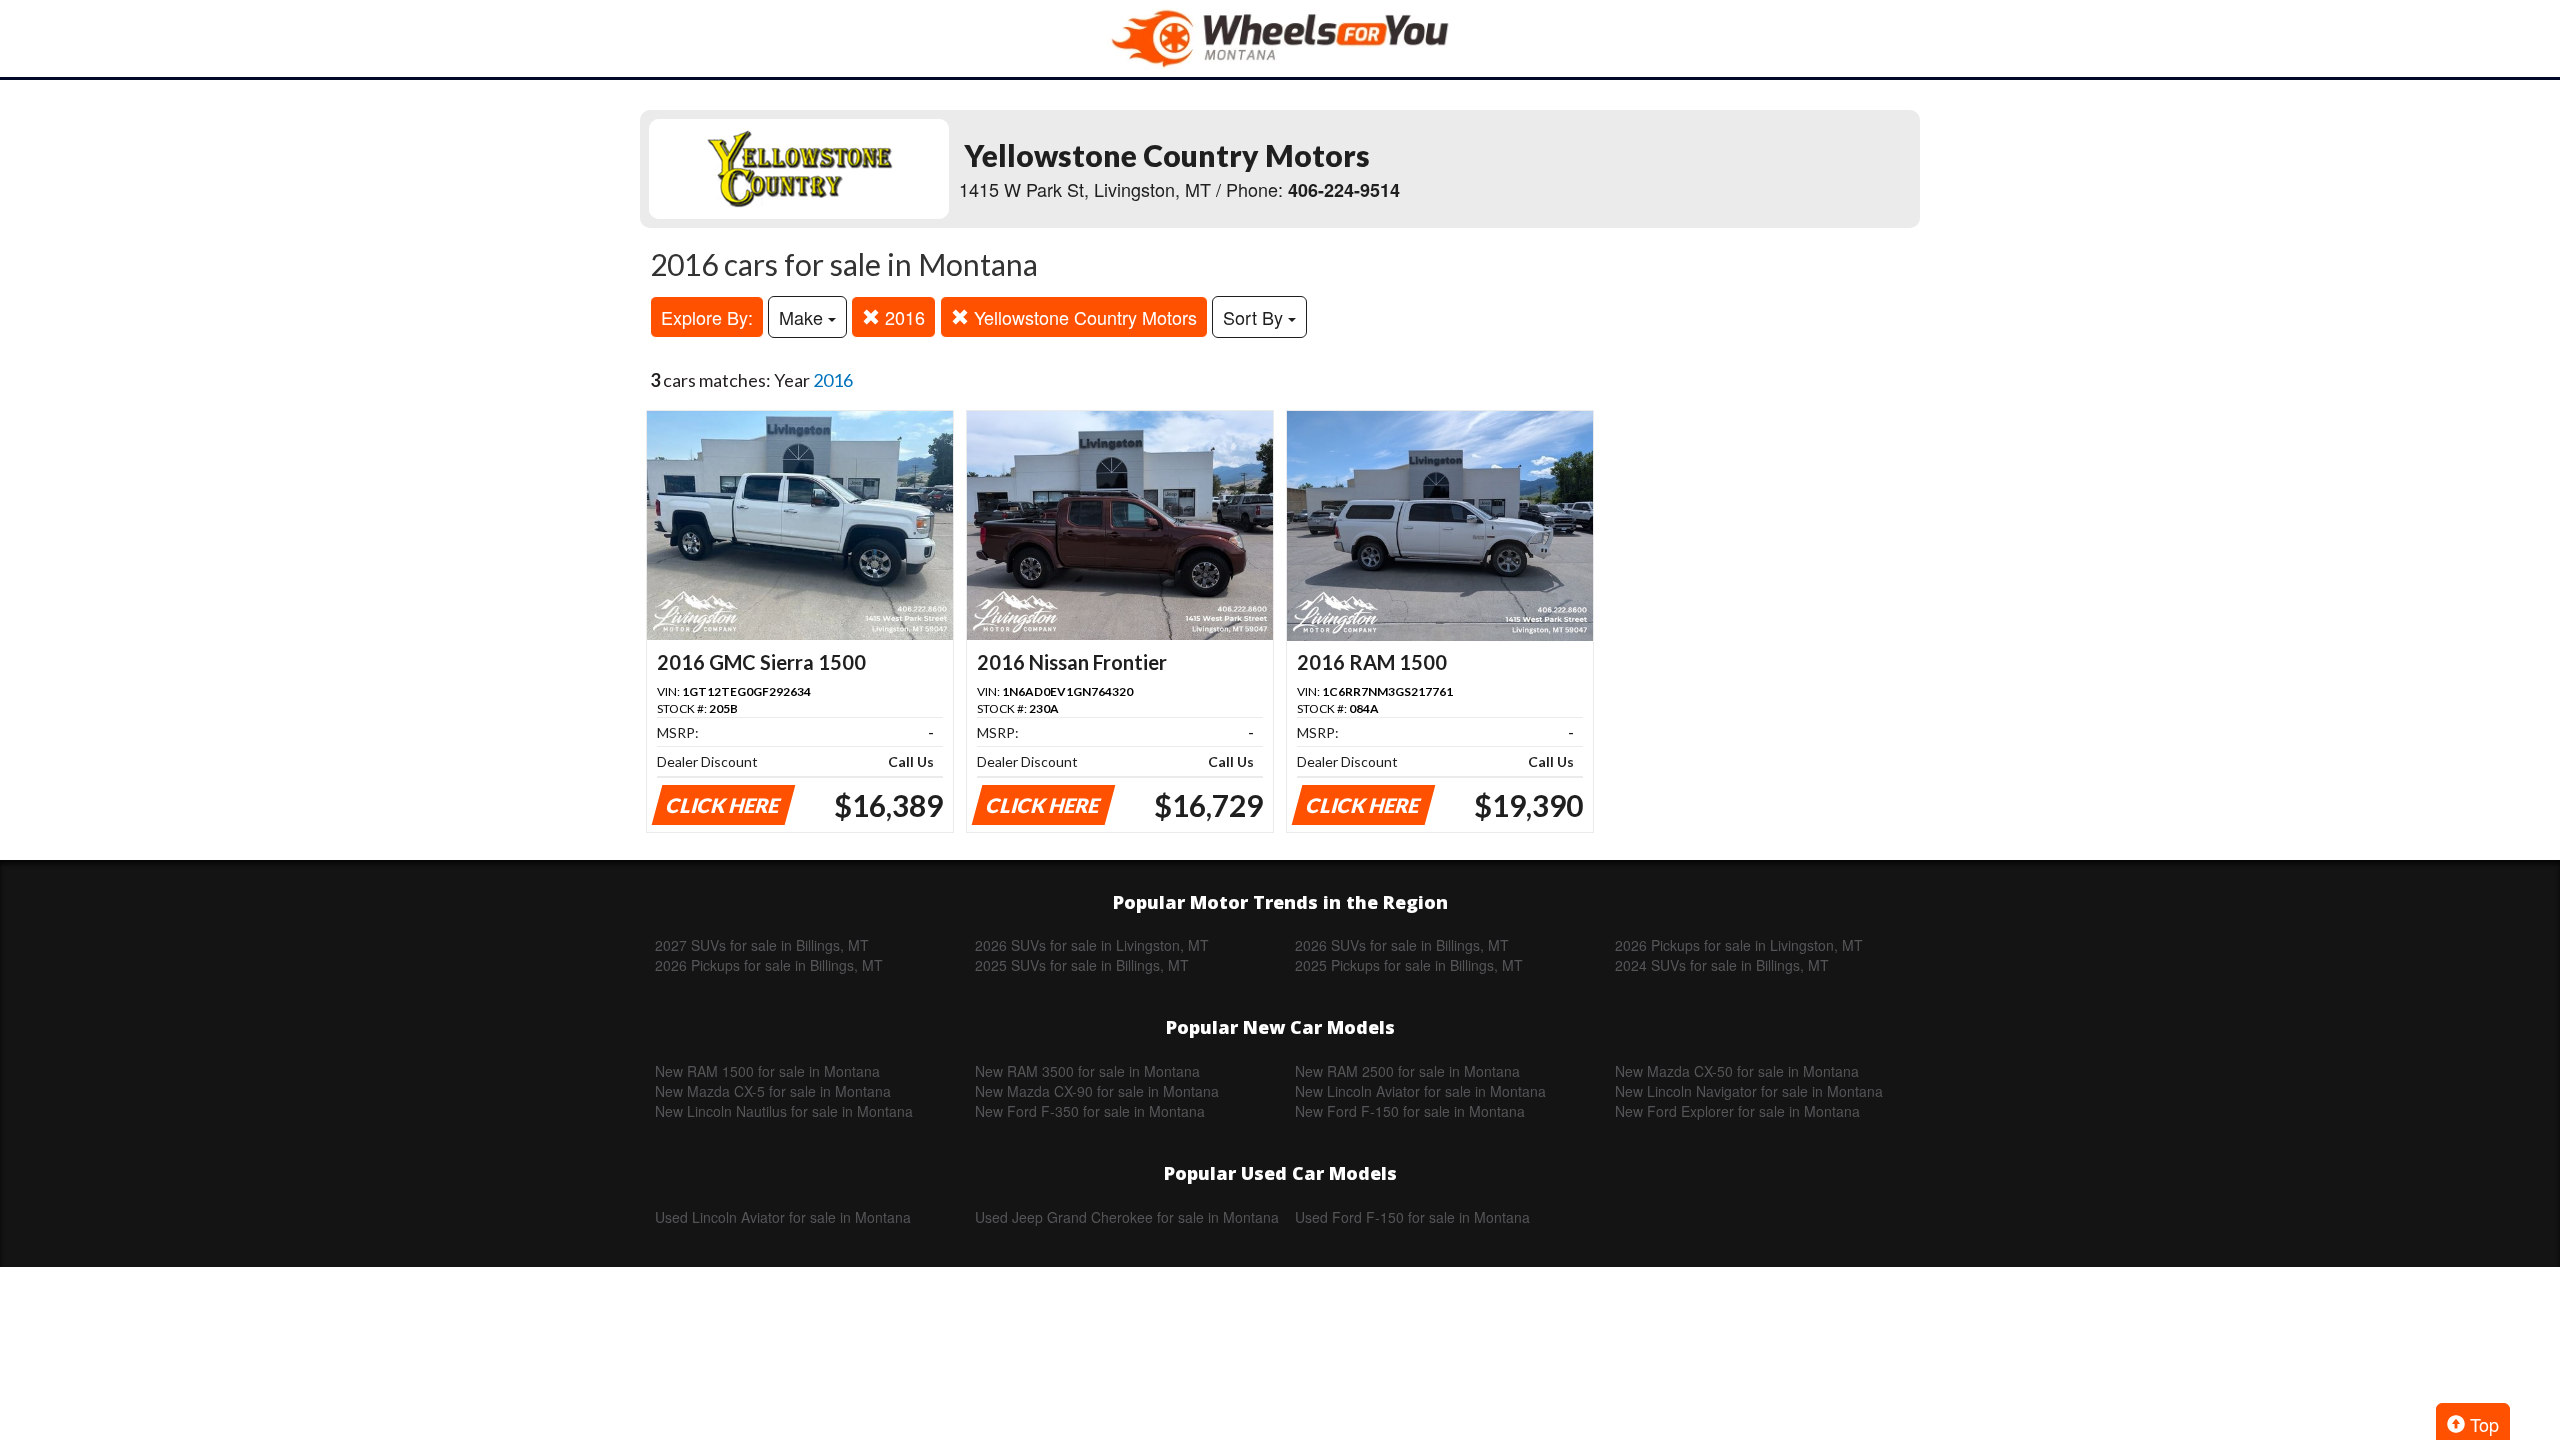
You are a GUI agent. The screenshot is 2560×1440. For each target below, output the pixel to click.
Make (803, 317)
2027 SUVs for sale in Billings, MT (762, 945)
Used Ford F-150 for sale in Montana (1412, 1217)
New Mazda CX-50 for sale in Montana (1737, 1071)
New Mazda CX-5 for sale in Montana (773, 1091)
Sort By (1255, 317)
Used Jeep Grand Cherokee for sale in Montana (1127, 1217)
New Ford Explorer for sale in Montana (1737, 1111)
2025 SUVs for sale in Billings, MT (1082, 965)
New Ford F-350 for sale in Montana (1090, 1111)
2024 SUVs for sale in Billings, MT (1722, 965)
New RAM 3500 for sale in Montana (1087, 1071)
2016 (902, 317)
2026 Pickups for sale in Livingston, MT (1739, 945)
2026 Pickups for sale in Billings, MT (769, 965)
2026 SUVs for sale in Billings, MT (1402, 945)
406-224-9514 (1344, 190)
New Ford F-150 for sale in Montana (1410, 1111)
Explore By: (707, 317)
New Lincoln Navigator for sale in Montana (1749, 1091)
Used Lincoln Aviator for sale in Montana (783, 1217)
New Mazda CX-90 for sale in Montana (1097, 1091)
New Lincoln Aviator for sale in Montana (1420, 1091)
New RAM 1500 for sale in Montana (767, 1071)
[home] (1280, 38)
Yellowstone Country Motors (1083, 317)
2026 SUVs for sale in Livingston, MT (1092, 945)
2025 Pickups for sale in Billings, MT (1409, 965)
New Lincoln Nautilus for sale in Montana (784, 1111)
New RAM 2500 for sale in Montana (1407, 1071)
